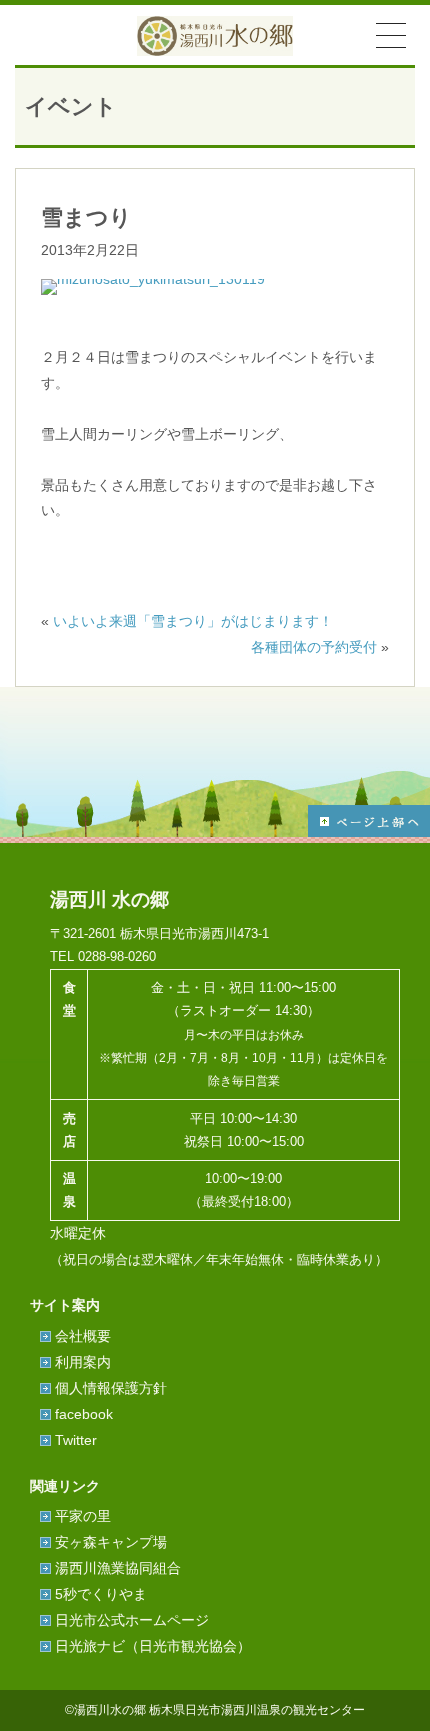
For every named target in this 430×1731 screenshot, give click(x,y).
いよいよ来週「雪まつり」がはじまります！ (193, 621)
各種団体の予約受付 (314, 647)
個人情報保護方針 (111, 1388)
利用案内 (83, 1362)
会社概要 (83, 1336)
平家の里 (83, 1516)
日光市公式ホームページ (132, 1620)
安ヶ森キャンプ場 (111, 1542)
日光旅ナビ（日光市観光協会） (153, 1646)
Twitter (76, 1440)
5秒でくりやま (101, 1594)
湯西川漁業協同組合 (118, 1568)
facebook (84, 1414)
